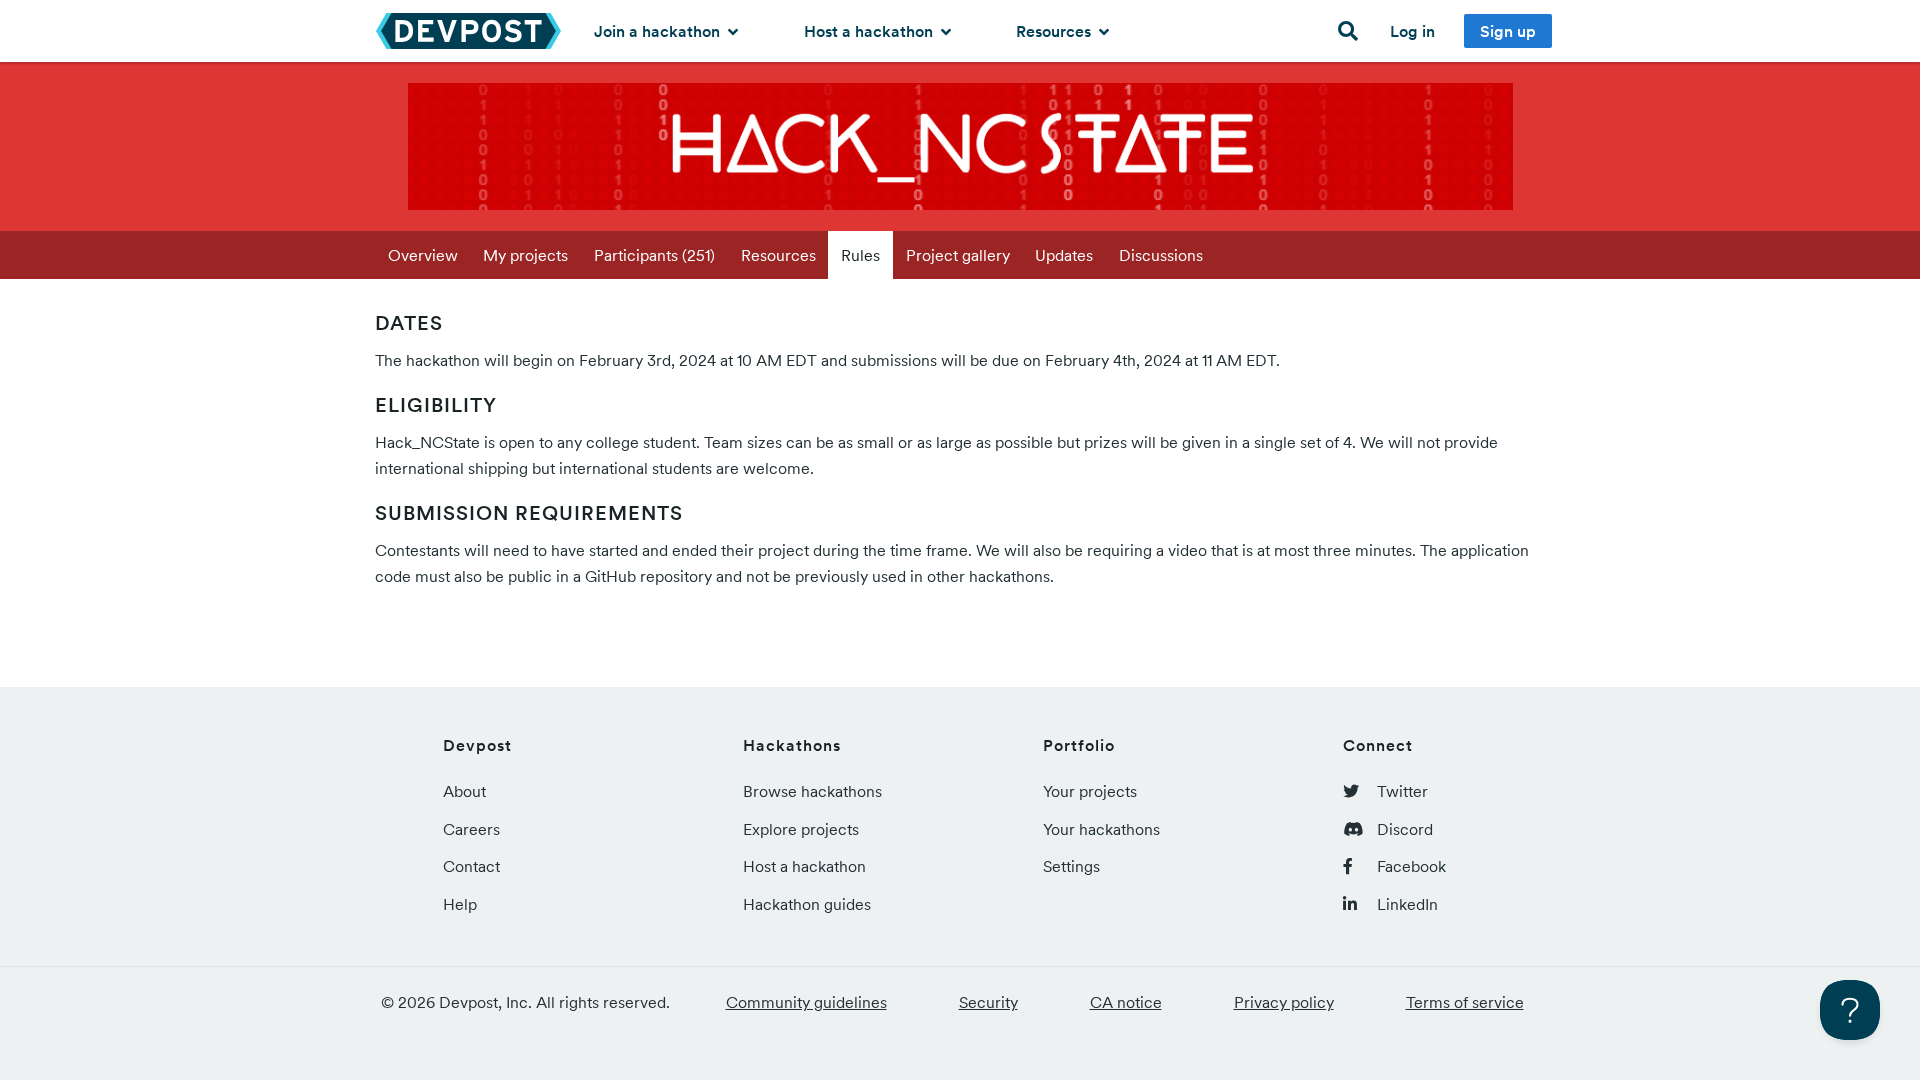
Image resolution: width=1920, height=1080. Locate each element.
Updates (1064, 255)
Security (988, 1002)
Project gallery (958, 255)
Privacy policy (1284, 1002)
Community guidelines (806, 1002)
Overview (423, 255)
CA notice (1126, 1002)
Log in (1412, 31)
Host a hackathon (870, 31)
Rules (860, 255)
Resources (1055, 31)
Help (460, 904)
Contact (471, 866)
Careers (471, 829)
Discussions (1161, 255)
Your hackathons (1101, 829)
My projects (525, 255)
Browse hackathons (812, 791)
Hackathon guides (807, 904)
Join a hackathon (659, 31)
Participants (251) (654, 255)
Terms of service (1465, 1002)
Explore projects (801, 829)
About (464, 791)
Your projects (1090, 791)
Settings (1071, 866)
